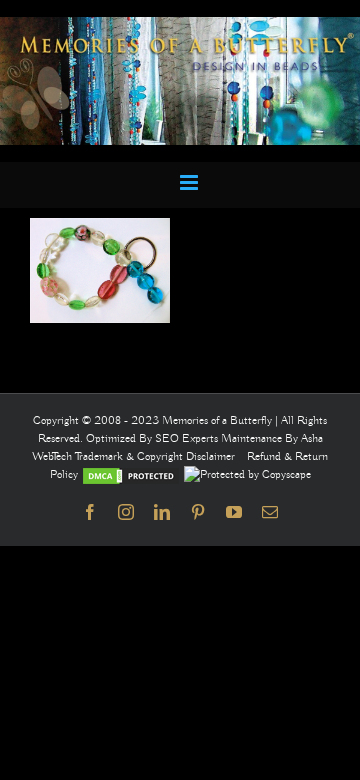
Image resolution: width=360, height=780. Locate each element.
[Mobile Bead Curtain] (180, 25)
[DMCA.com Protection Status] (131, 474)
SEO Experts (188, 438)
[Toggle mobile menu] (190, 182)
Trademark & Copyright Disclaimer (155, 456)
